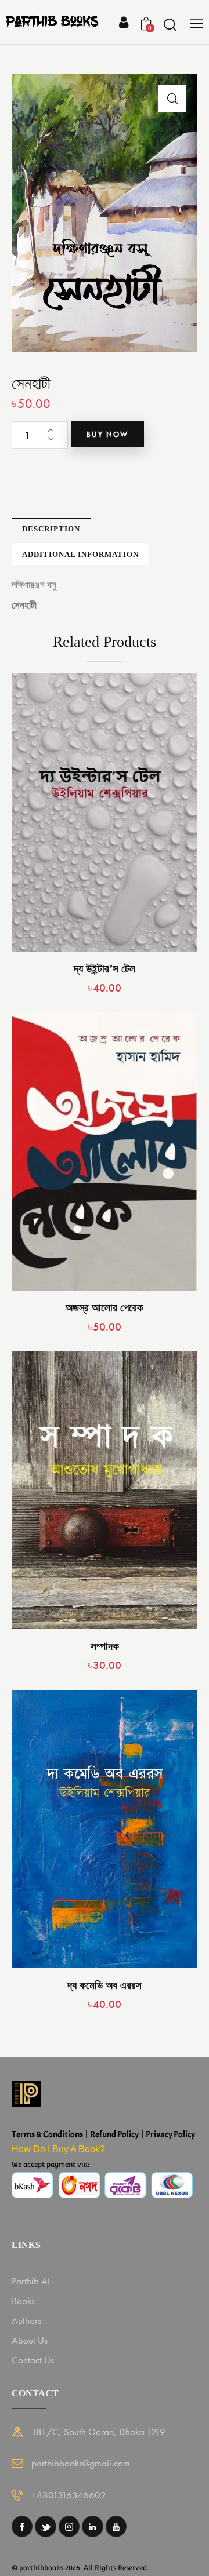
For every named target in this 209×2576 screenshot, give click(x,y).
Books (23, 2301)
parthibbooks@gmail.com (81, 2463)
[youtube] (116, 2526)
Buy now (107, 434)
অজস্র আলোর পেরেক (105, 1308)
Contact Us (33, 2360)
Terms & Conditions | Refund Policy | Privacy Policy (103, 2134)
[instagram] (69, 2526)
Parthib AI (31, 2281)
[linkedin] (92, 2526)
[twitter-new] (45, 2526)
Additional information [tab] (80, 554)
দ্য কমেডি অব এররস (105, 1985)
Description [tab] (51, 529)
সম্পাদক (105, 1646)
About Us (30, 2340)
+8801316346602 (69, 2495)
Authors (26, 2320)
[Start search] (170, 24)
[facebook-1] (22, 2526)
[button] (172, 99)
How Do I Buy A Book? (58, 2149)
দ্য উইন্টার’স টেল (105, 969)
